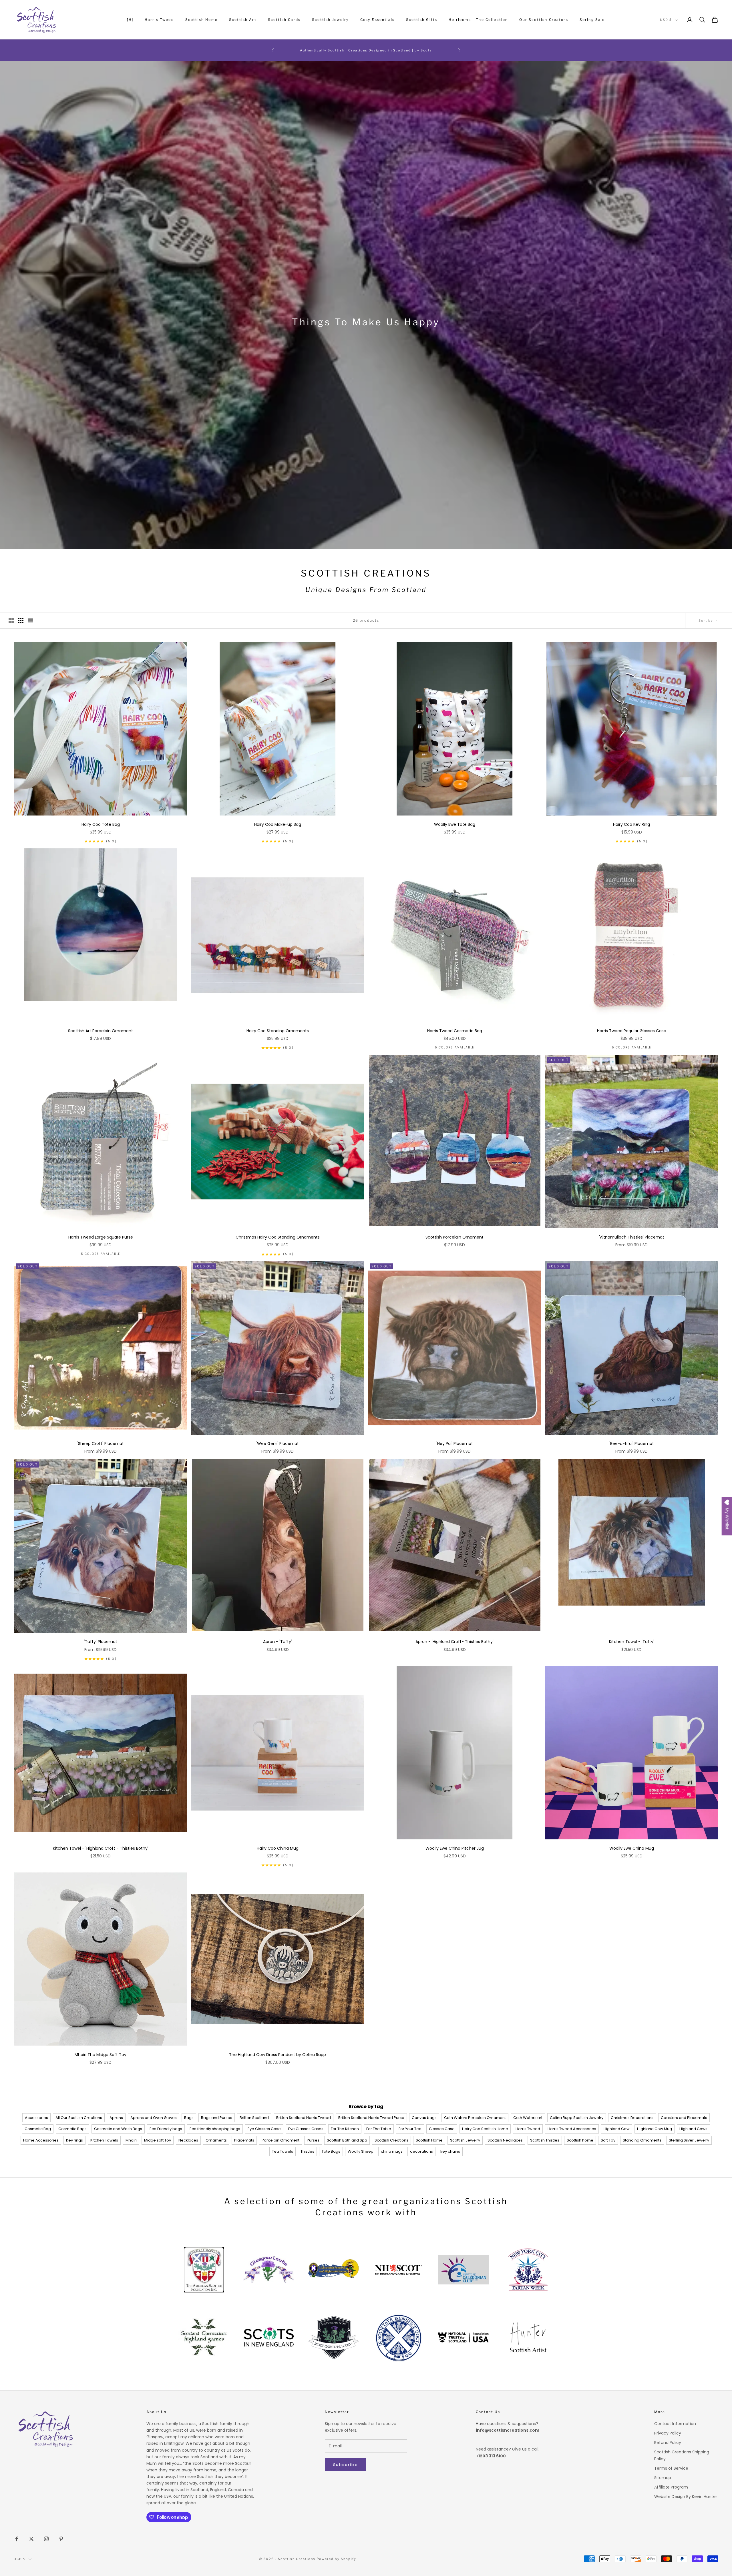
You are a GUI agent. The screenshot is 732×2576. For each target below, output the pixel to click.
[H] (130, 20)
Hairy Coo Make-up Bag (278, 824)
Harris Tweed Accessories (572, 2129)
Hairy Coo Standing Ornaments (278, 1031)
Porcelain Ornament (281, 2140)
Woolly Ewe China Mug (632, 1848)
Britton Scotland (254, 2118)
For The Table (379, 2129)
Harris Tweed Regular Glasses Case (632, 1031)
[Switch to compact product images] (31, 621)
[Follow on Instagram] (46, 2539)
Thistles (307, 2151)
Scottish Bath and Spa (347, 2140)
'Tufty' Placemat (101, 1642)
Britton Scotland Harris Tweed (304, 2118)
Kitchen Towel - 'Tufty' (632, 1642)
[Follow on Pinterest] (61, 2539)
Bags (189, 2118)
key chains (450, 2151)
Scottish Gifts (422, 20)
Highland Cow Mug (655, 2129)
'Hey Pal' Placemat (455, 1443)
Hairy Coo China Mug (278, 1848)
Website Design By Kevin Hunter (686, 2497)
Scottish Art (243, 20)
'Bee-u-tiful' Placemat (632, 1443)
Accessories (36, 2118)
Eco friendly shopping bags (215, 2129)
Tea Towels (283, 2151)
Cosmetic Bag (38, 2129)
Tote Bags (331, 2151)
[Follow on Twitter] (31, 2539)
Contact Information (675, 2424)
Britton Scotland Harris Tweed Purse (371, 2118)
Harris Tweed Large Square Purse (101, 1237)
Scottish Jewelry (330, 20)
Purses (313, 2140)
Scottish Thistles (545, 2140)
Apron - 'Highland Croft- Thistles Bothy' (454, 1642)
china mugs (392, 2151)
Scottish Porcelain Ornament (454, 1237)
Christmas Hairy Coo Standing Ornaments (278, 1237)
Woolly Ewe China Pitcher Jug (455, 1848)
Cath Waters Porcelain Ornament (475, 2118)
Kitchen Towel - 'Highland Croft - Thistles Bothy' (101, 1848)
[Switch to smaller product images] (21, 621)
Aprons (116, 2118)
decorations (421, 2151)
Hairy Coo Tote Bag (101, 824)
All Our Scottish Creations (79, 2118)
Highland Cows (693, 2129)
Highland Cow (617, 2129)
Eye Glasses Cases (306, 2129)
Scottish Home (201, 20)
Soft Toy (608, 2140)
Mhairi (131, 2140)
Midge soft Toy (158, 2140)
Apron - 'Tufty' (278, 1642)
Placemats (244, 2140)
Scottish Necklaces (505, 2140)
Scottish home (580, 2140)
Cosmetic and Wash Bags (118, 2129)
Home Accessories (41, 2140)
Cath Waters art (528, 2118)
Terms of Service (671, 2468)
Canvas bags (424, 2118)
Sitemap (663, 2478)
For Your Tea (410, 2129)
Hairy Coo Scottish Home (485, 2129)
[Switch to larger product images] (11, 621)
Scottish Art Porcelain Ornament (101, 1031)
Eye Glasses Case (264, 2129)
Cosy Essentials (377, 20)
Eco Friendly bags (166, 2129)
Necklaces (188, 2140)
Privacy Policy (668, 2433)
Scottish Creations (391, 2140)
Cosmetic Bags (72, 2129)
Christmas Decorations (632, 2118)
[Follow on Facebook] (17, 2539)
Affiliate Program (671, 2487)
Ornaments (216, 2140)
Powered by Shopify (336, 2559)
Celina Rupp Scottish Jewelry (577, 2118)
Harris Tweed (159, 20)
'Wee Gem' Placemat (278, 1443)
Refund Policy (668, 2443)
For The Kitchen (345, 2129)
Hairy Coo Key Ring (631, 824)
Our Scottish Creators (544, 20)
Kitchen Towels (104, 2140)
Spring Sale (592, 20)
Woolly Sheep (361, 2151)
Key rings (74, 2140)
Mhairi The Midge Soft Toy (101, 2055)
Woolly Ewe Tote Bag (455, 824)
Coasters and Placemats (684, 2118)
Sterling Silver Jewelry (689, 2140)
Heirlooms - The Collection (478, 20)
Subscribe (346, 2465)
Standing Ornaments (642, 2140)
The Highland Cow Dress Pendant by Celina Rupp (278, 2055)
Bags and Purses (217, 2118)
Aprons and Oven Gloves (154, 2118)
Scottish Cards (284, 20)
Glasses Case (442, 2129)
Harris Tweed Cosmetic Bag (455, 1031)
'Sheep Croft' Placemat (101, 1443)
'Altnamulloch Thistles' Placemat (632, 1237)
